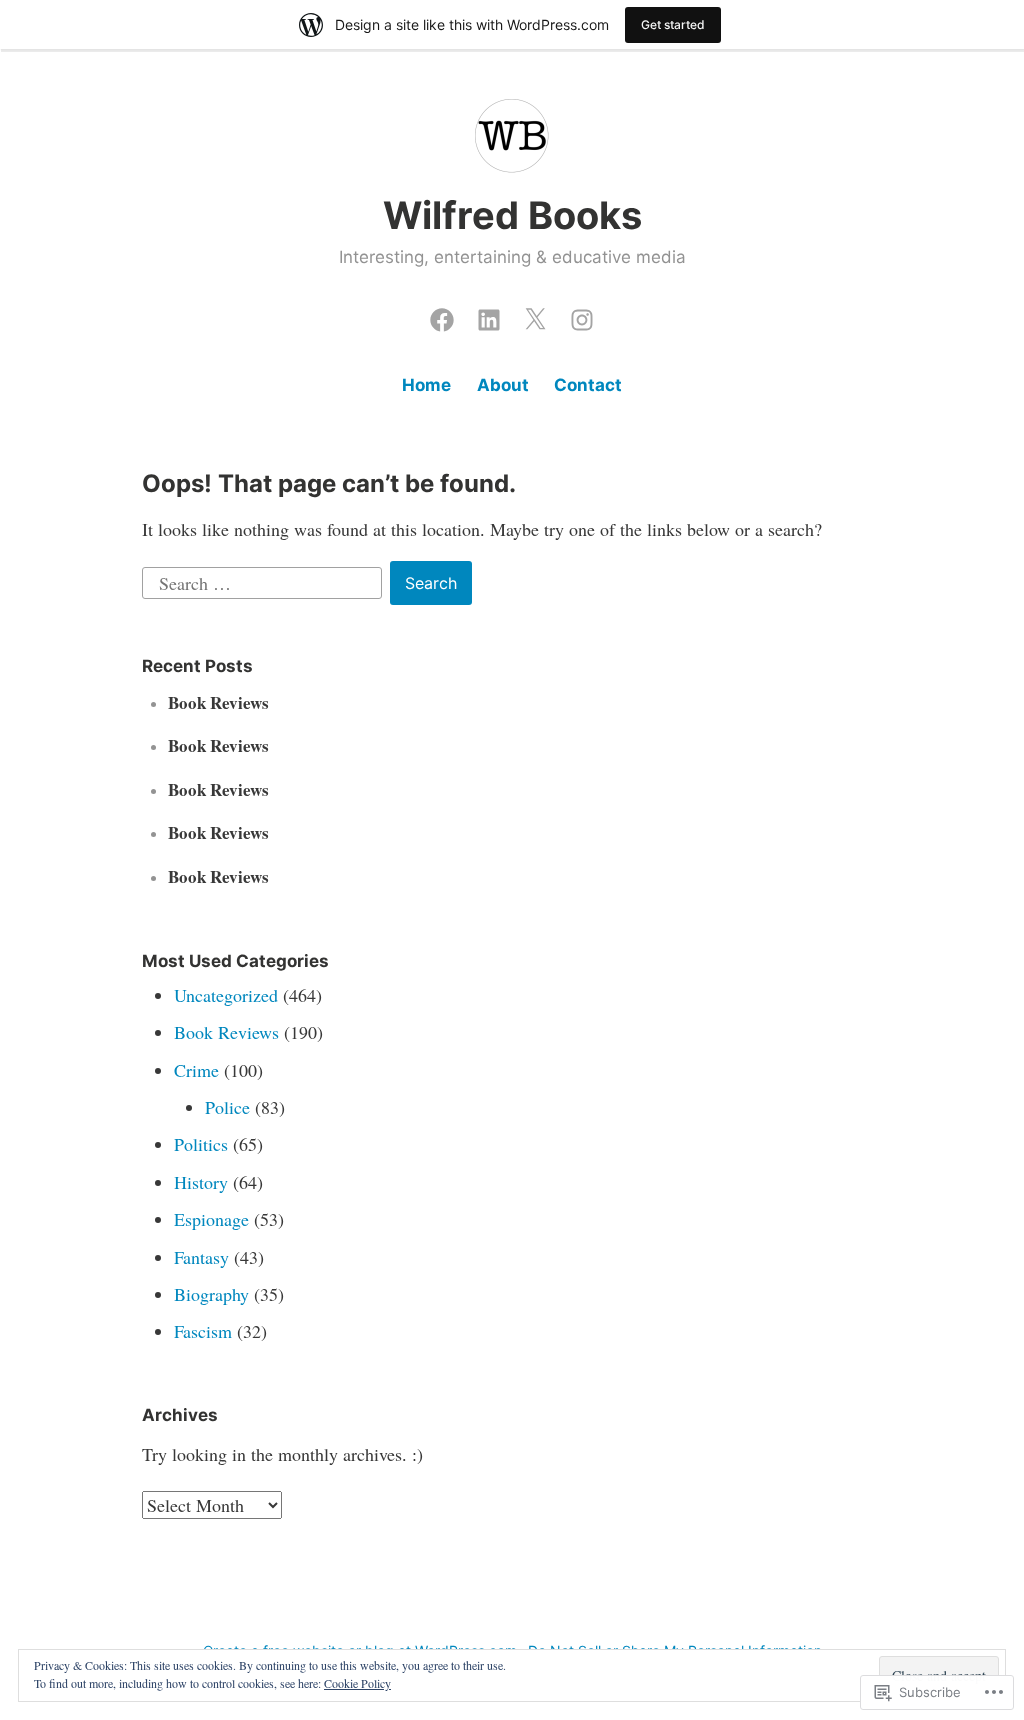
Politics (201, 1144)
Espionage (211, 1219)
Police (227, 1107)
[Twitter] (535, 315)
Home (426, 385)
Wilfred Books (512, 215)
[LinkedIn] (489, 315)
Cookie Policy (357, 1683)
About (503, 385)
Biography (211, 1294)
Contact (588, 385)
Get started (673, 24)
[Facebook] (442, 315)
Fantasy (201, 1257)
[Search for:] (264, 580)
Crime (196, 1070)
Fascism (203, 1331)
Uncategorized (226, 995)
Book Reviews (218, 702)
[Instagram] (582, 315)
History (201, 1182)
